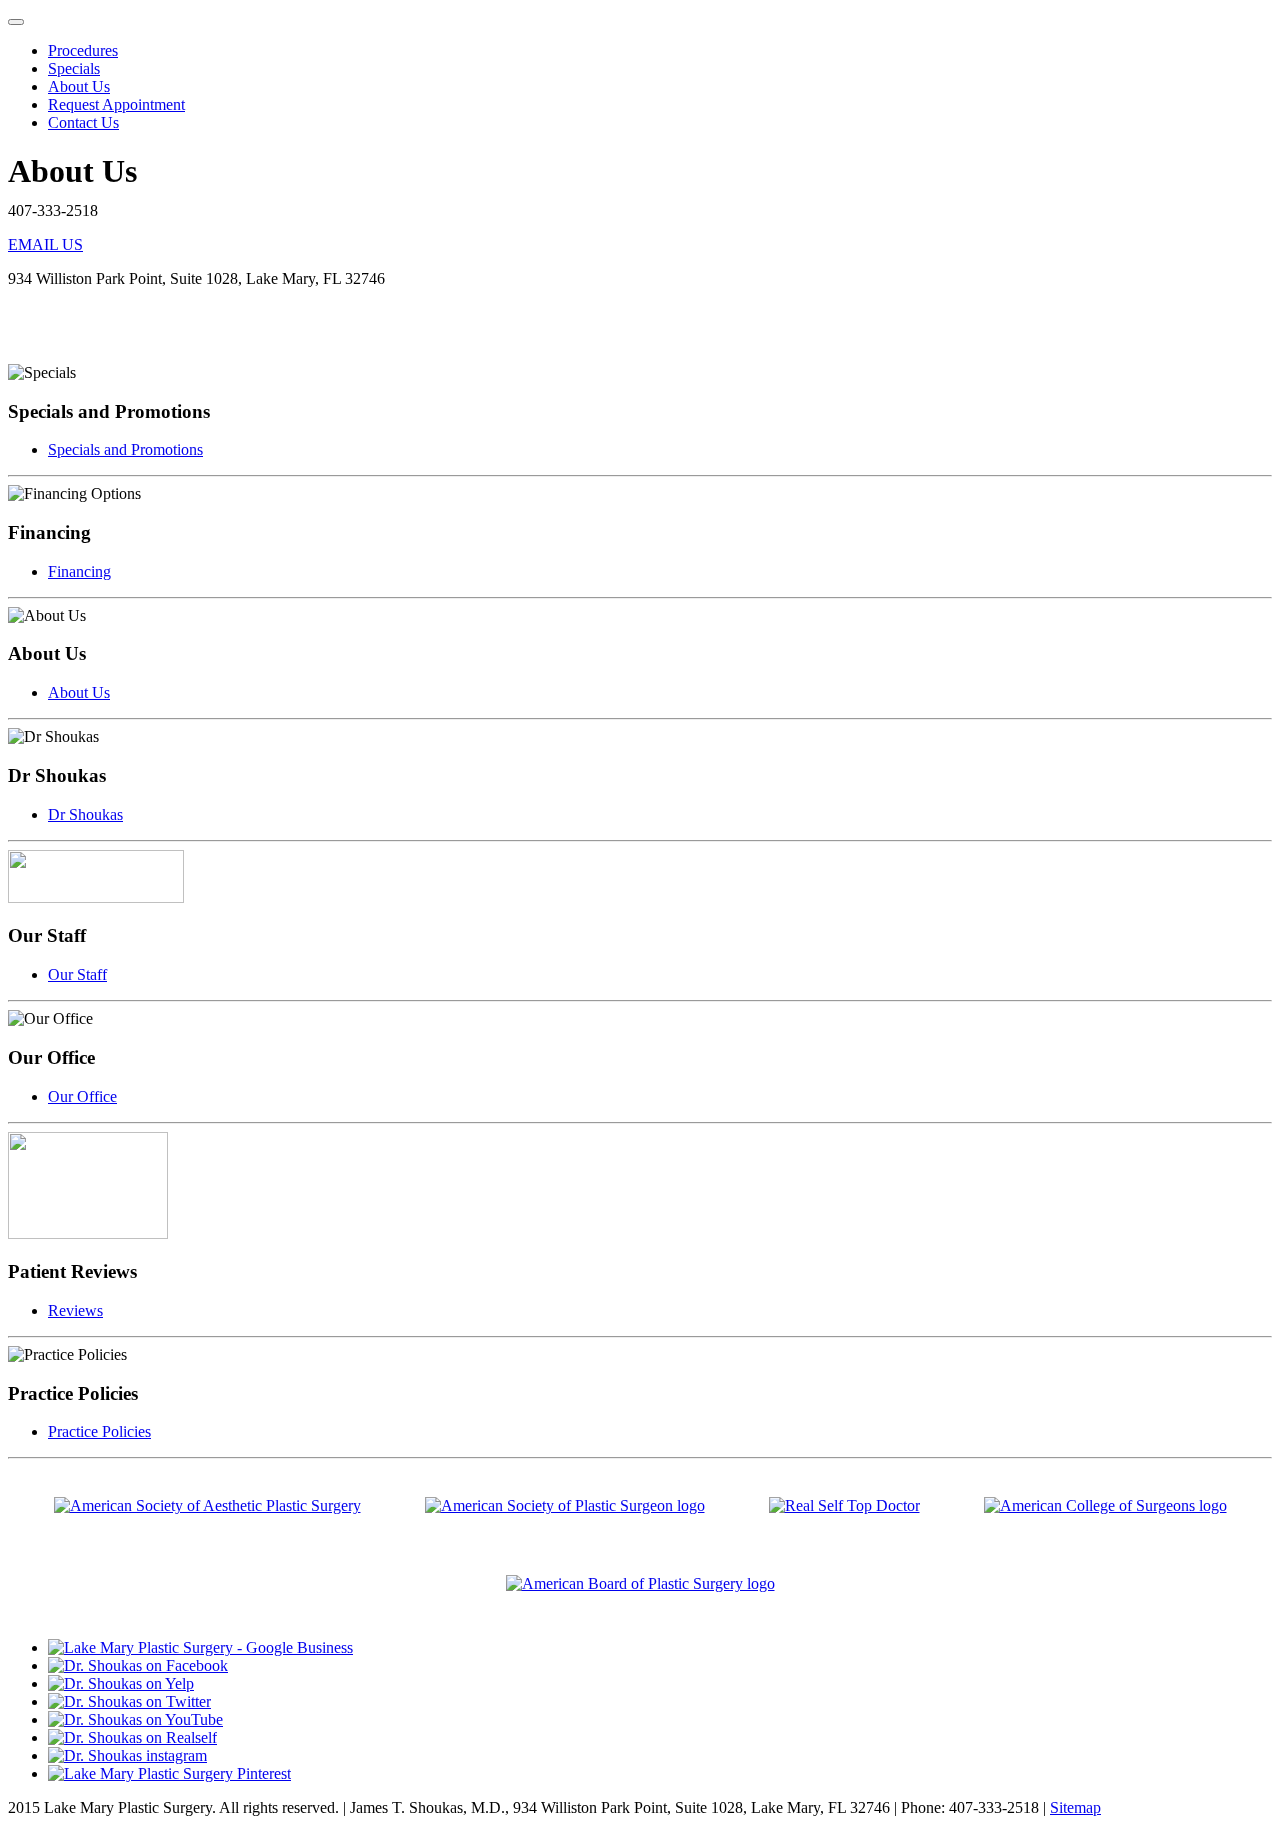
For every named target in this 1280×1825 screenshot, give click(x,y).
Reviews (75, 1310)
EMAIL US (45, 244)
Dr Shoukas (85, 814)
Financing (79, 571)
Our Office (82, 1096)
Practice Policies (99, 1431)
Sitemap (1075, 1807)
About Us (79, 86)
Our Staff (77, 974)
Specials (74, 68)
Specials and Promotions (125, 449)
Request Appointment (116, 104)
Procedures (83, 50)
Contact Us (83, 122)
